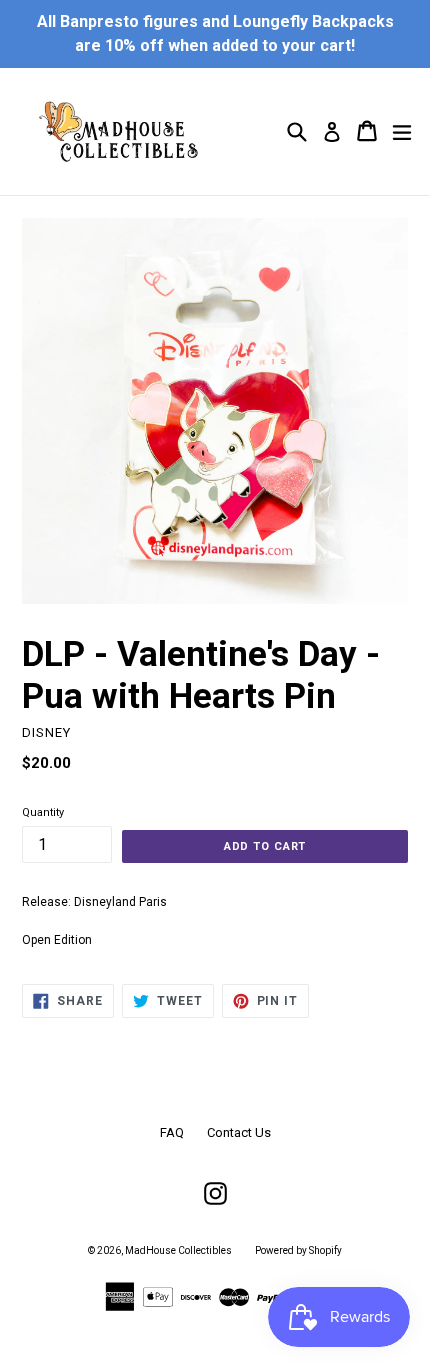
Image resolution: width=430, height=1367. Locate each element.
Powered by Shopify (298, 1250)
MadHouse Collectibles (178, 1250)
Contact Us (239, 1132)
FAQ (172, 1132)
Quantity (43, 812)
